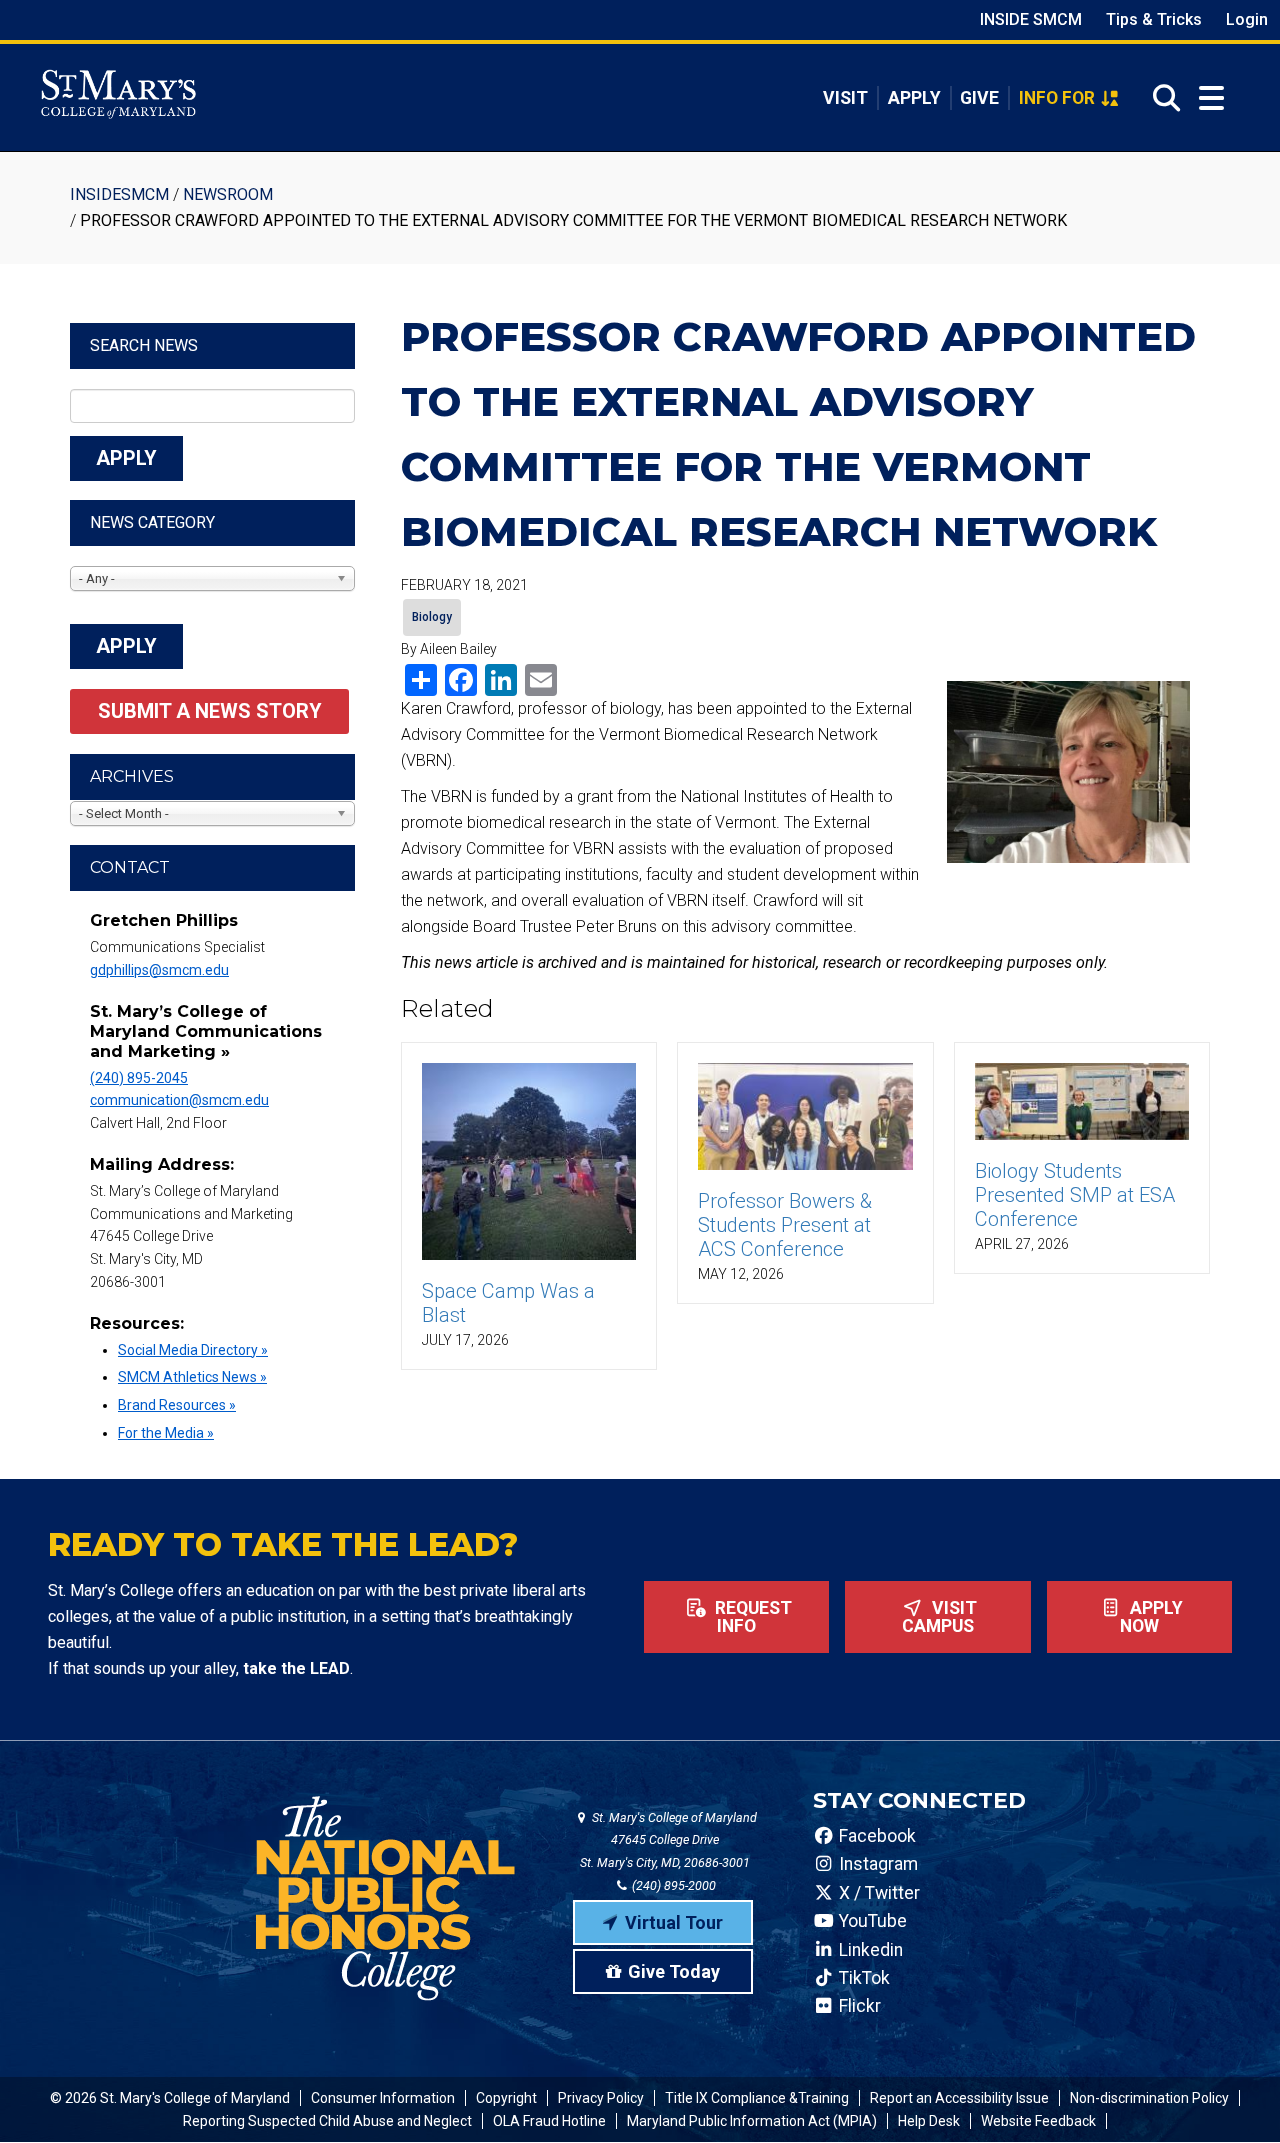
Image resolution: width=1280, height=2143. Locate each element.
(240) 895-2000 (672, 1885)
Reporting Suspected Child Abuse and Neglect (327, 2121)
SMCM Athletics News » (192, 1377)
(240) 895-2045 (139, 1078)
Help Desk (929, 2121)
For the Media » (166, 1433)
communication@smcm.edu (179, 1100)
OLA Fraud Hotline (549, 2121)
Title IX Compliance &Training (757, 2098)
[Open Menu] (1211, 98)
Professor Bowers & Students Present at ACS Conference (785, 1225)
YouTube (871, 1921)
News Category (152, 522)
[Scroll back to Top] (1232, 2095)
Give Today (674, 1971)
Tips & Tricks (1154, 19)
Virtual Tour (674, 1922)
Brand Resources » (177, 1405)
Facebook (875, 1836)
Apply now (1151, 1617)
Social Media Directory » (193, 1350)
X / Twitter (877, 1893)
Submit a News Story (210, 711)
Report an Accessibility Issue (959, 2098)
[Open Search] (1160, 98)
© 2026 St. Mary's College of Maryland (170, 2098)
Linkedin (869, 1950)
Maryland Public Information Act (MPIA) (752, 2121)
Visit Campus (940, 1617)
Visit (845, 98)
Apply (914, 98)
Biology (432, 617)
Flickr (858, 2006)
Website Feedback (1038, 2121)
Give (979, 98)
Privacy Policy (601, 2098)
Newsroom (228, 194)
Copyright (506, 2098)
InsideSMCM (119, 194)
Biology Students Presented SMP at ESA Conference (1075, 1195)
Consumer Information (383, 2098)
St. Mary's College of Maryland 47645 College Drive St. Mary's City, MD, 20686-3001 (668, 1840)
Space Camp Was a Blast (508, 1303)
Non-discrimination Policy (1149, 2098)
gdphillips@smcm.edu (159, 970)
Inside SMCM (1031, 19)
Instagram (876, 1864)
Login (1247, 19)
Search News (144, 345)
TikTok (862, 1978)
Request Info (751, 1617)
